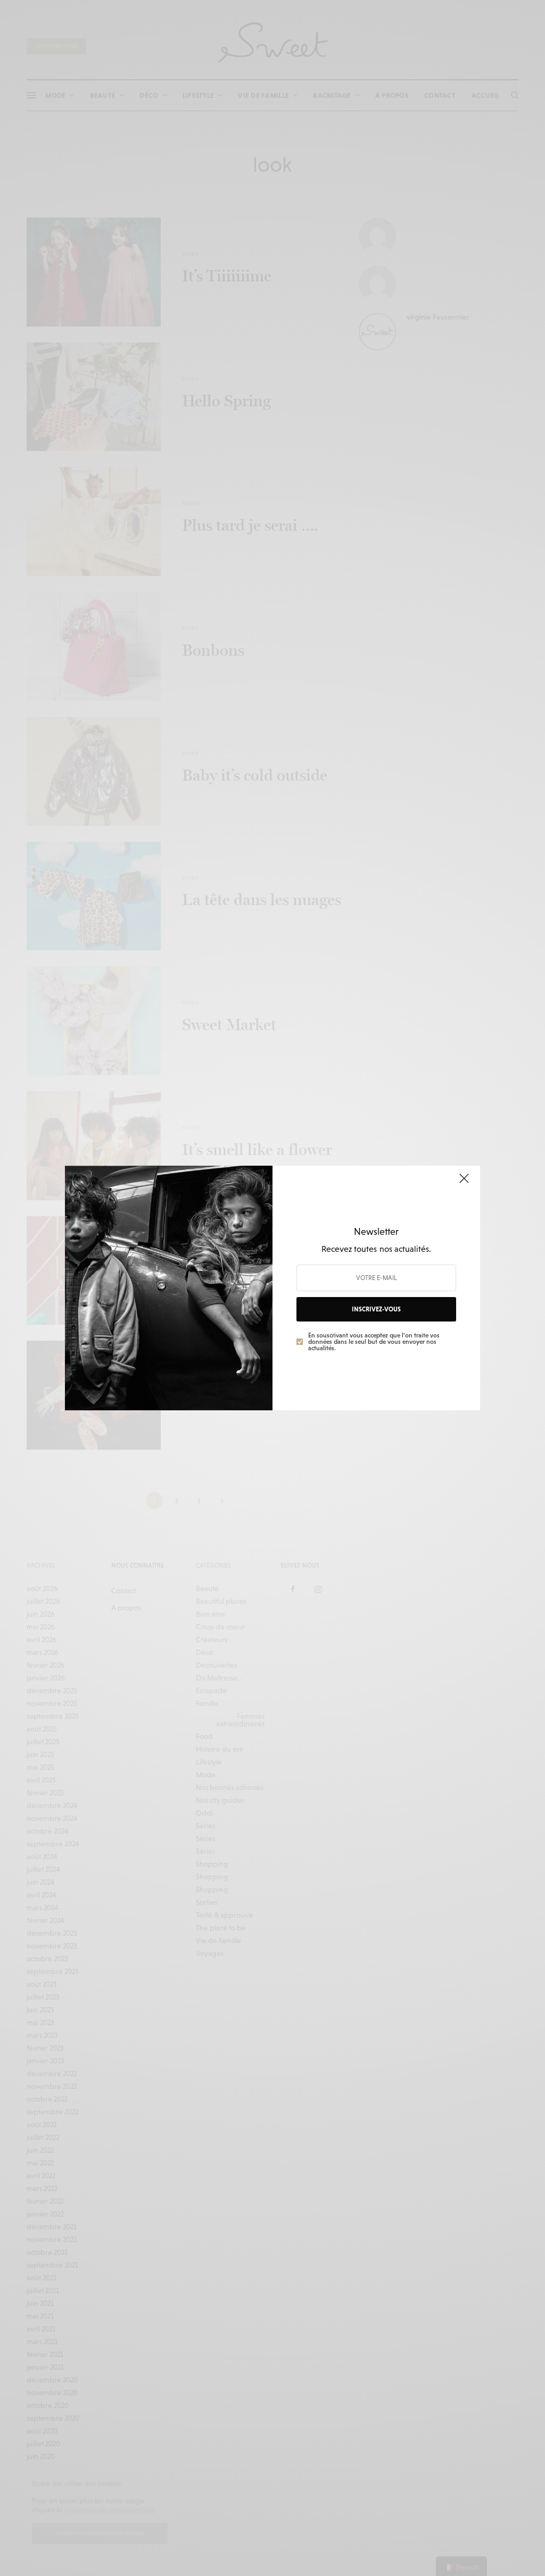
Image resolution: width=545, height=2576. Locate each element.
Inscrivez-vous (376, 1309)
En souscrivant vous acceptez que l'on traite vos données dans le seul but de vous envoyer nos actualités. (374, 1342)
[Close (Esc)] (464, 1183)
